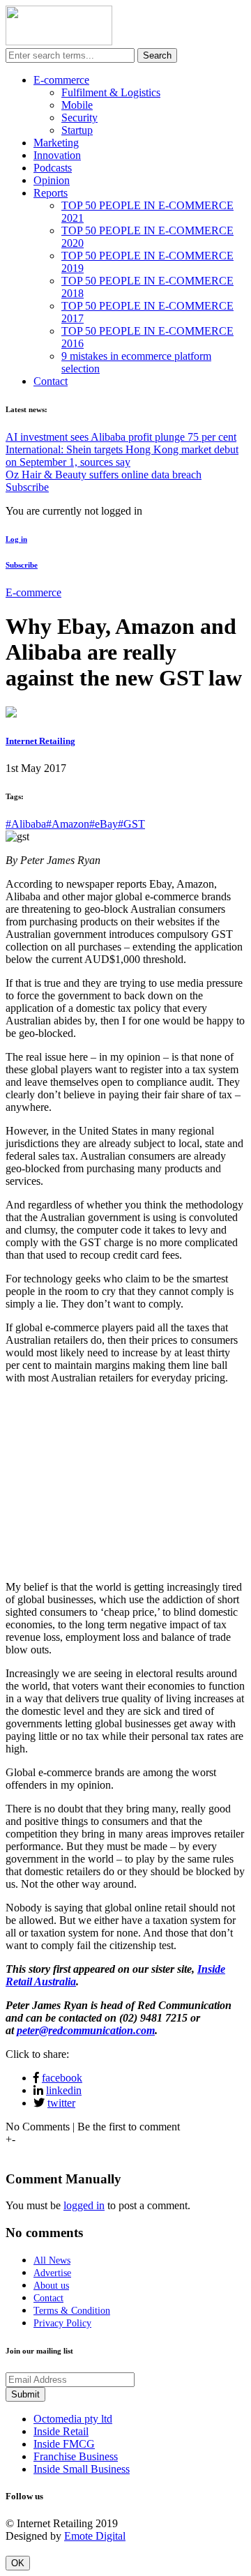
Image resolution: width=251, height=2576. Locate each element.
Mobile (77, 105)
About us (51, 2286)
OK (18, 2563)
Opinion (52, 180)
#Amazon (68, 824)
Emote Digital (95, 2536)
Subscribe (27, 487)
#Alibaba (26, 824)
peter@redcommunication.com (86, 2030)
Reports (51, 193)
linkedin (64, 2090)
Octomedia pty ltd (73, 2419)
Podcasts (53, 168)
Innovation (57, 155)
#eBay (104, 824)
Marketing (56, 143)
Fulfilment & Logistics (111, 92)
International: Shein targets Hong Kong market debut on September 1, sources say (122, 456)
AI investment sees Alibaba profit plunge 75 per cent (121, 437)
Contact (51, 381)
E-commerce (61, 80)
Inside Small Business (82, 2469)
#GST (131, 824)
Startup (77, 130)
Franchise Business (76, 2456)
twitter (61, 2103)
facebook (62, 2078)
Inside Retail (61, 2431)
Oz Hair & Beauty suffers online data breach (104, 475)
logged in (84, 2205)
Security (79, 118)
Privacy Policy (62, 2323)
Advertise (52, 2273)
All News (52, 2260)
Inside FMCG (64, 2444)
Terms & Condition (72, 2311)
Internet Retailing (40, 741)
